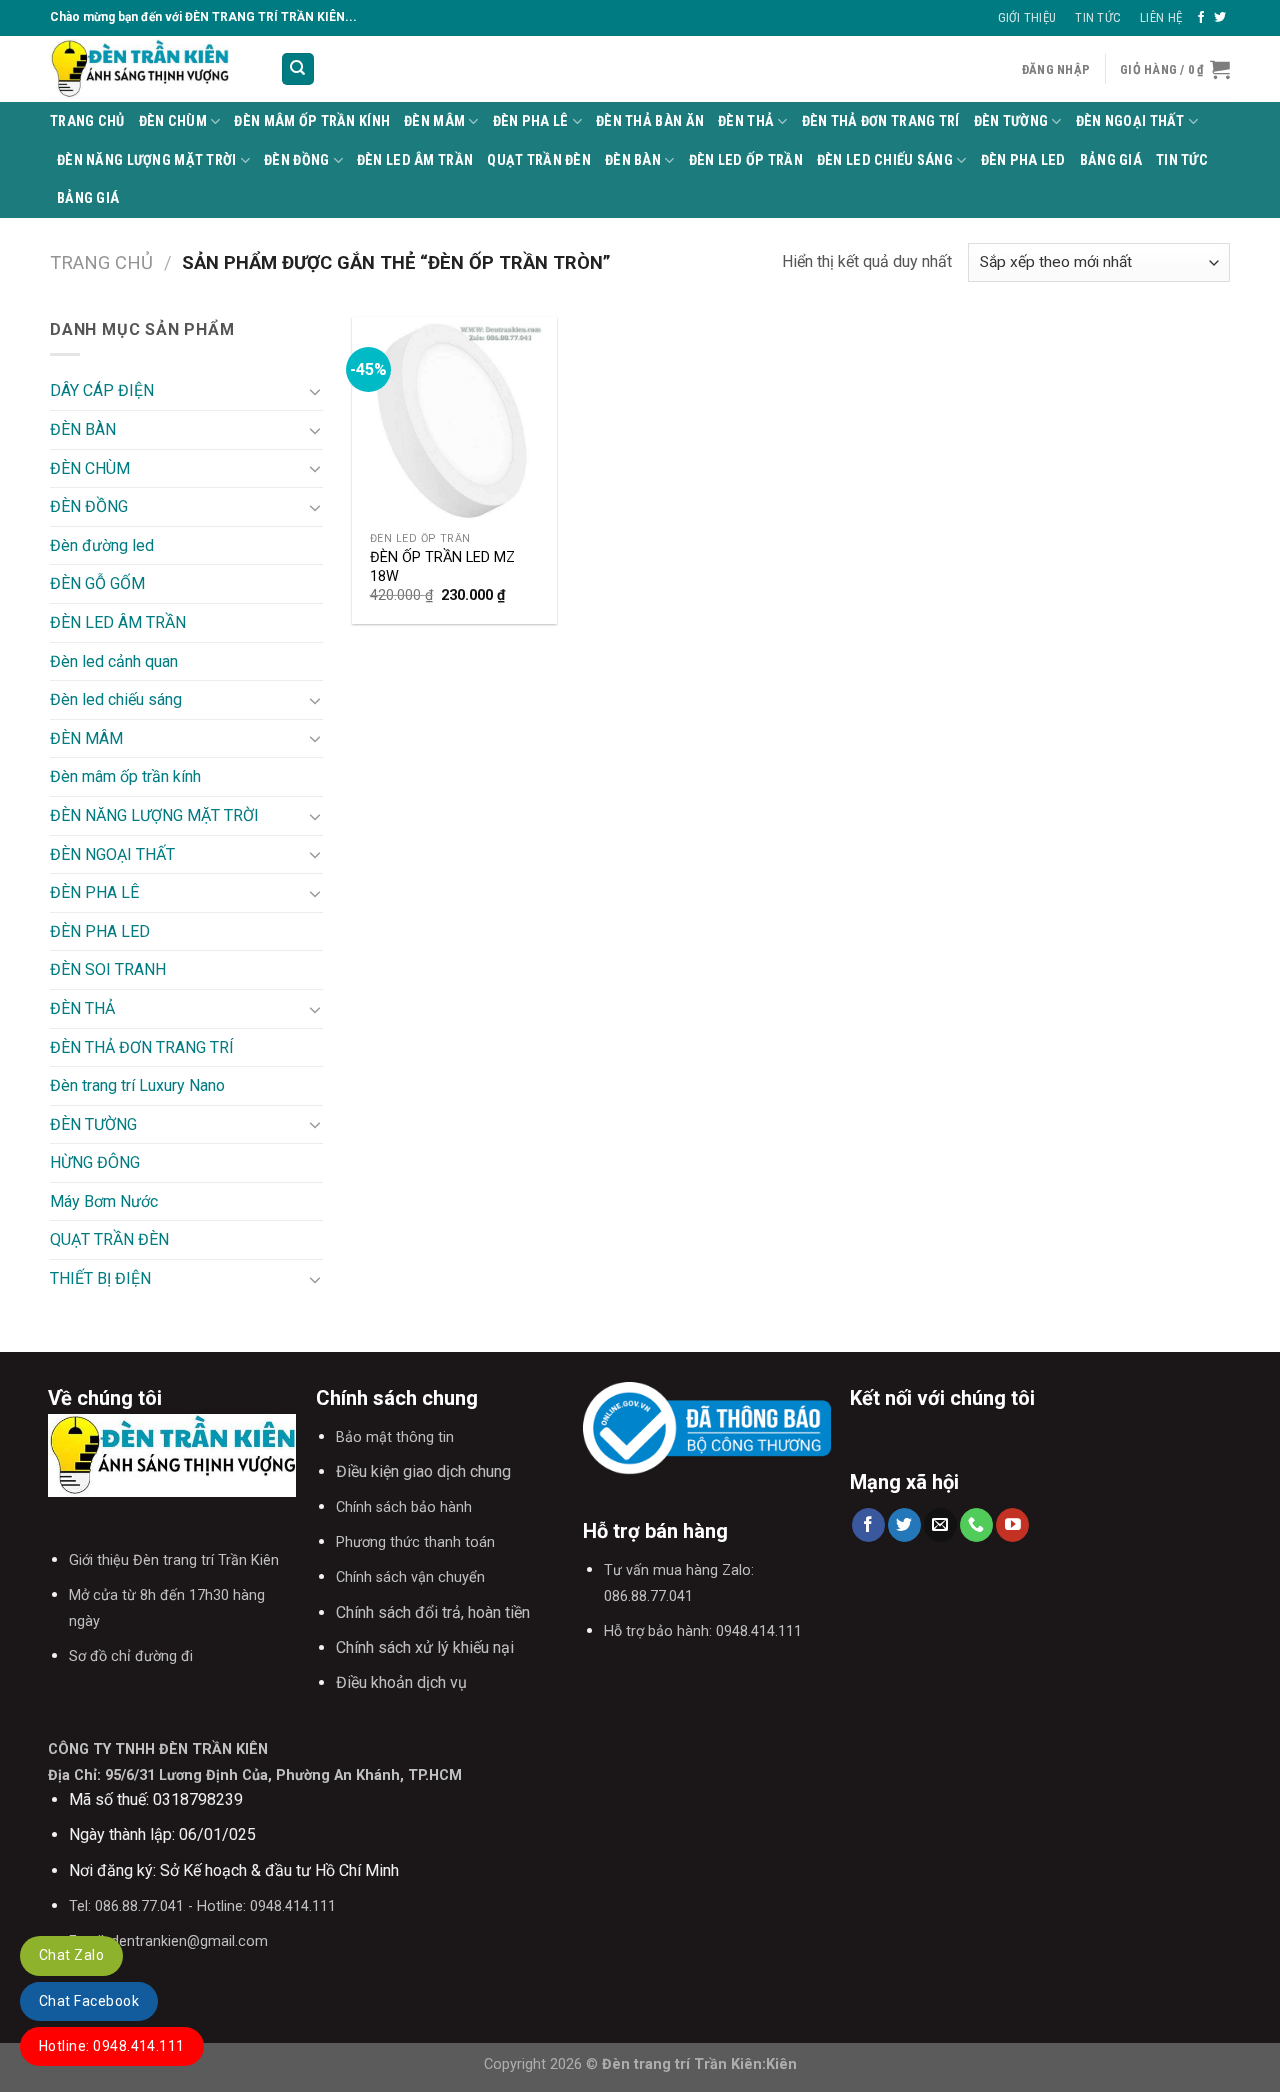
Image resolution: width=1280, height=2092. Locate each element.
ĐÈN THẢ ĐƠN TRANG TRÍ (881, 121)
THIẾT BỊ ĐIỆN (100, 1278)
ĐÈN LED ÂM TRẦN (415, 160)
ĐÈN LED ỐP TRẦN (746, 160)
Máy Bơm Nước (104, 1201)
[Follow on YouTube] (1012, 1525)
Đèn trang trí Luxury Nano (137, 1085)
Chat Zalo (71, 1955)
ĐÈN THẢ (746, 121)
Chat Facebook (89, 2001)
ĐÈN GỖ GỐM (97, 583)
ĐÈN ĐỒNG (296, 160)
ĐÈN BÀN (633, 160)
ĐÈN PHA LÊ (531, 121)
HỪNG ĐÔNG (95, 1162)
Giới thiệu (1027, 17)
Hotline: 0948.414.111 (112, 2046)
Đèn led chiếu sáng (885, 160)
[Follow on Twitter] (1220, 18)
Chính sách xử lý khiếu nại (425, 1647)
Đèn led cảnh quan (114, 661)
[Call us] (976, 1525)
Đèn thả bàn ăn (650, 121)
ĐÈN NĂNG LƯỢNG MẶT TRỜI (147, 160)
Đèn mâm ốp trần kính (312, 121)
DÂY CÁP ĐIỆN (102, 390)
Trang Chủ (87, 121)
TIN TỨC (1182, 160)
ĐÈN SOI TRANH (108, 969)
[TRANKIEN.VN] (150, 69)
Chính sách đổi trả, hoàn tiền (433, 1612)
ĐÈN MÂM (434, 121)
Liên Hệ (1161, 17)
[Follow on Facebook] (1201, 18)
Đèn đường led (102, 545)
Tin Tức (1098, 17)
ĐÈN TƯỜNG (1011, 121)
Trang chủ (101, 262)
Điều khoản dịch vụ (401, 1682)
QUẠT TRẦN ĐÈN (539, 160)
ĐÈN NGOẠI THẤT (1130, 121)
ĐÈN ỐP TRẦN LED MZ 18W (442, 567)
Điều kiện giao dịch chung (423, 1471)
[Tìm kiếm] (298, 69)
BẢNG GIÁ (1111, 160)
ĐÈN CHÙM (173, 121)
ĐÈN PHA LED (1023, 160)
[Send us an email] (940, 1525)
